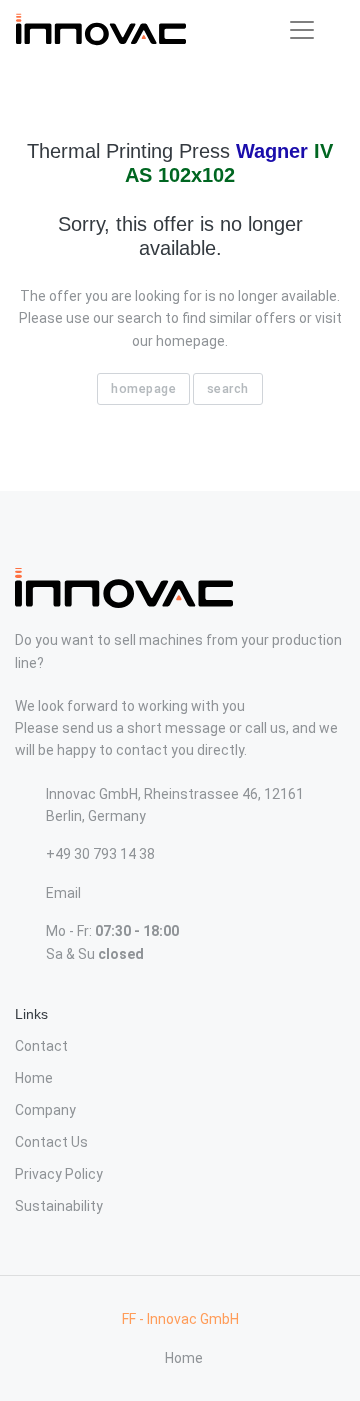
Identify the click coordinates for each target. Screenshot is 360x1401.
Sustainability (59, 1206)
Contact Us (51, 1142)
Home (34, 1078)
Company (45, 1110)
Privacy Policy (59, 1174)
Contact (41, 1046)
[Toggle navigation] (302, 30)
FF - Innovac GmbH (180, 1319)
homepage (143, 388)
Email (63, 893)
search (228, 388)
